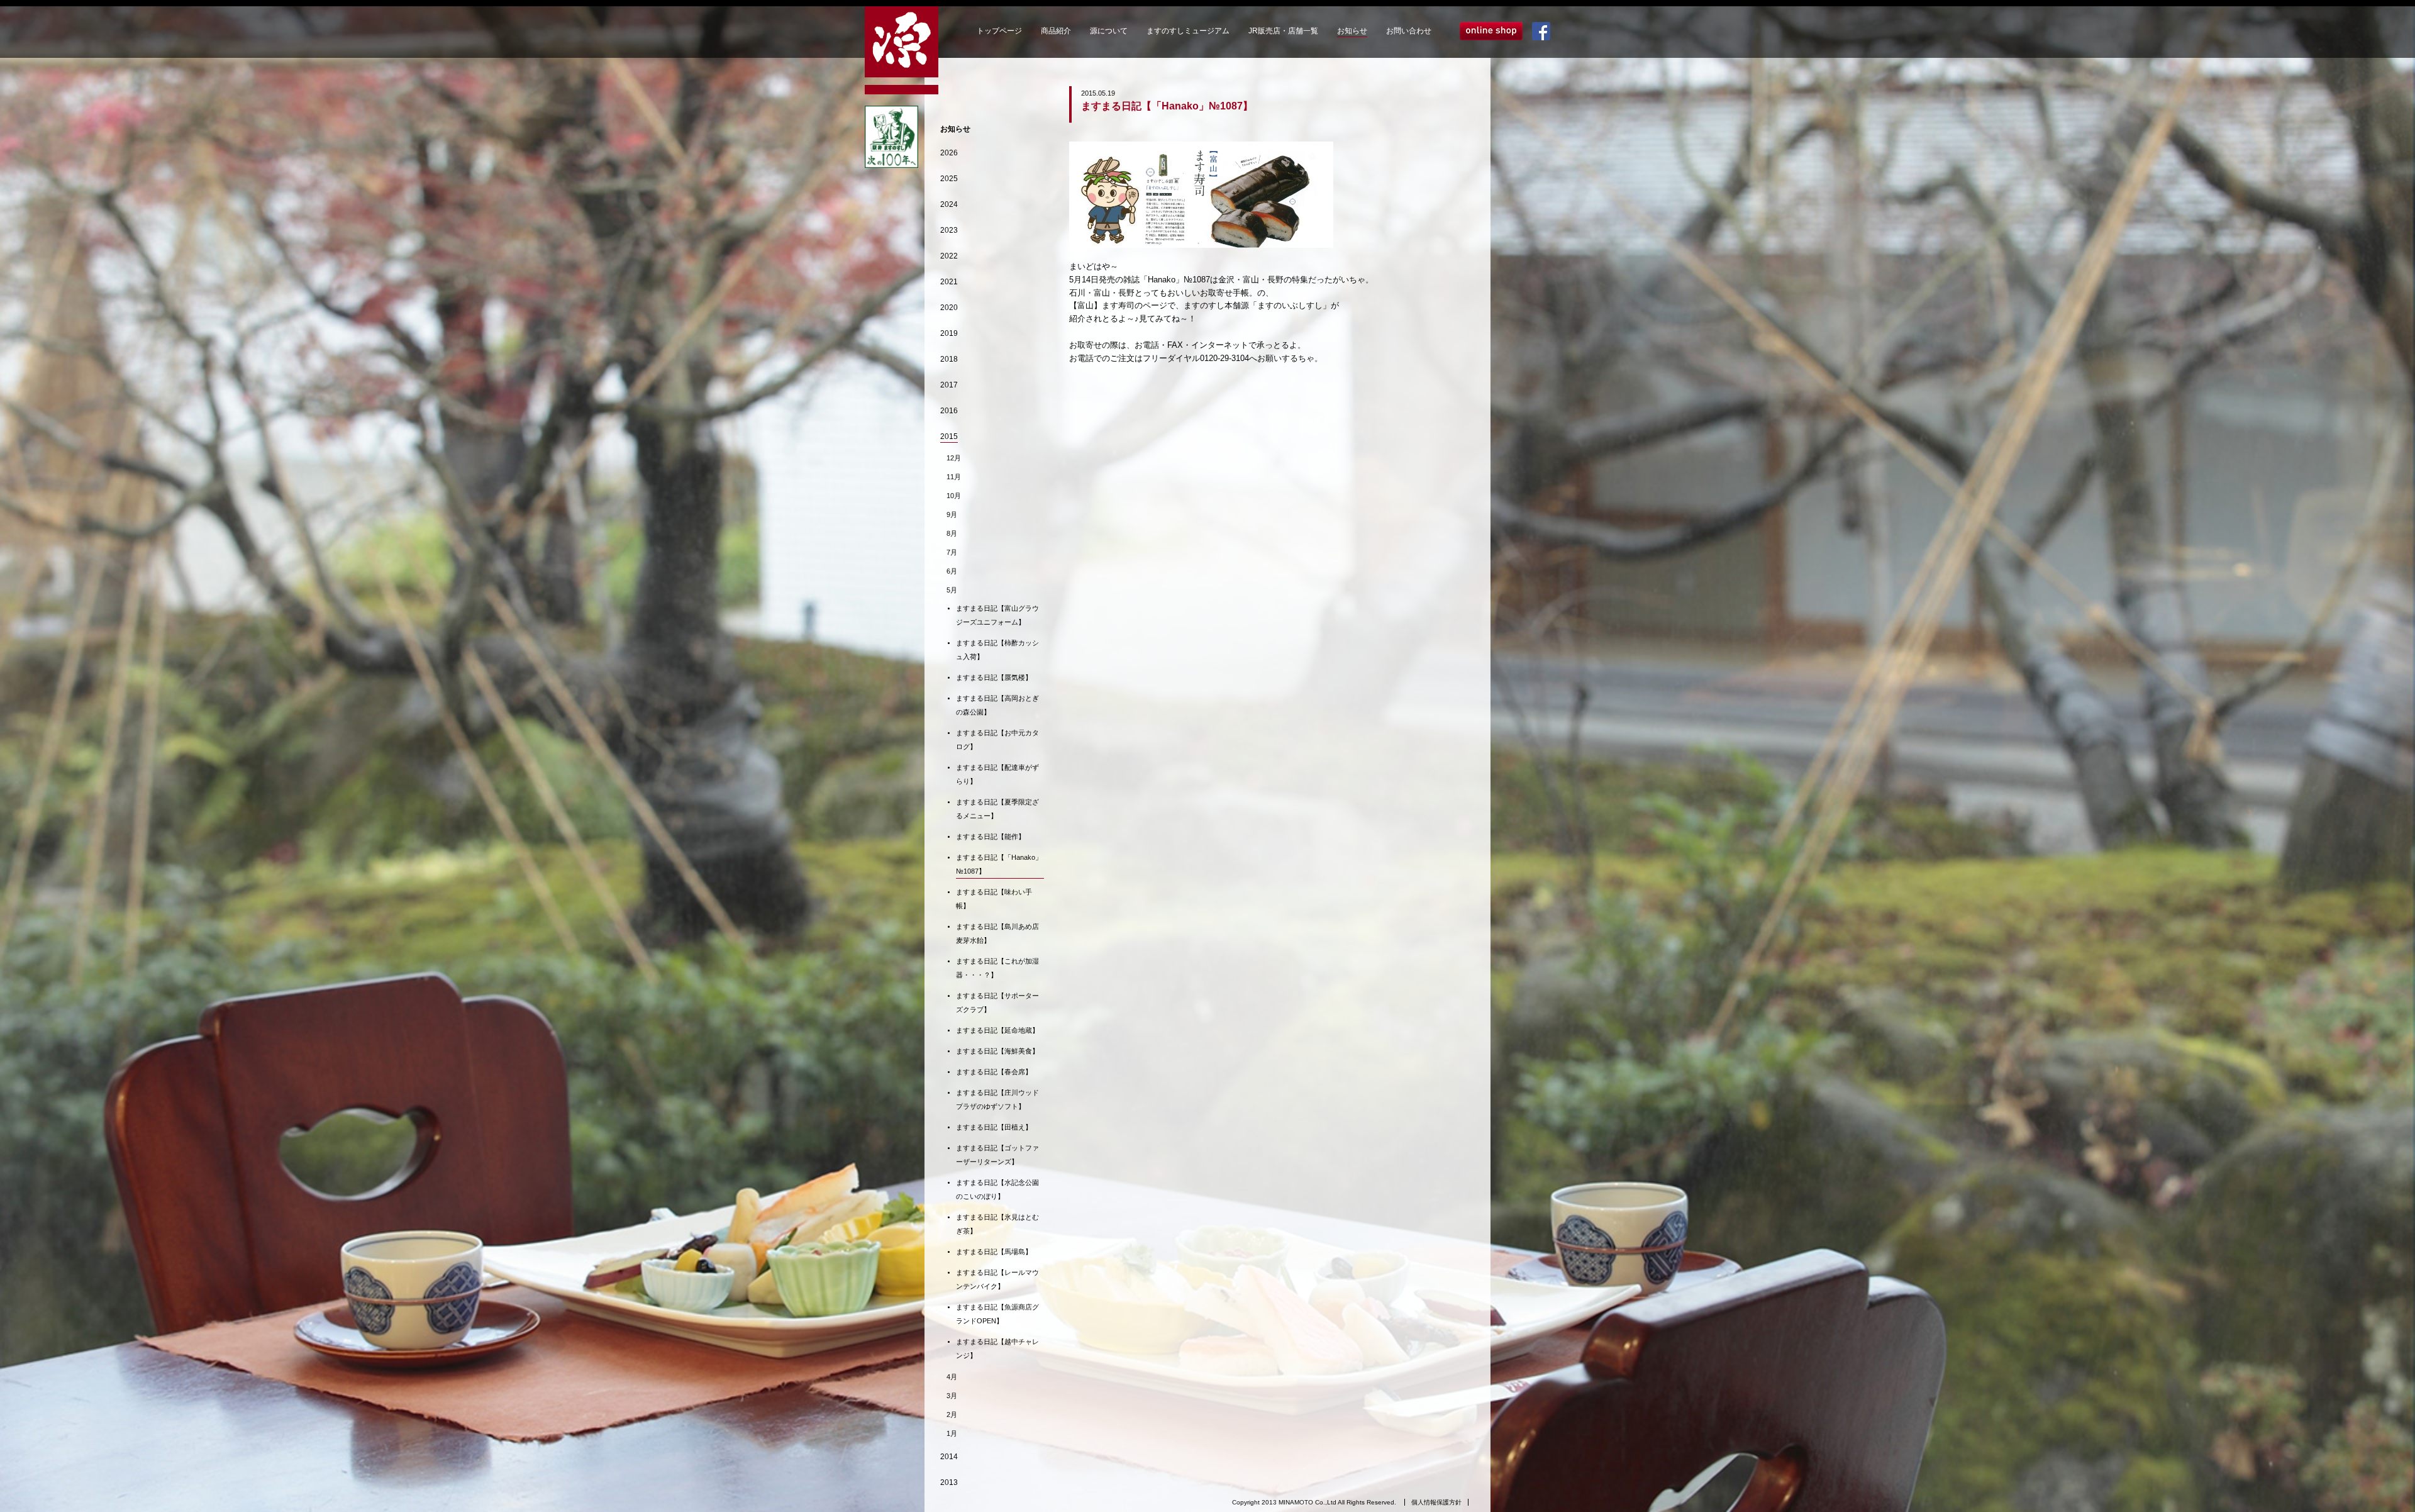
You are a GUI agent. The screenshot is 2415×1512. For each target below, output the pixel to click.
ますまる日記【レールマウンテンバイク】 (997, 1279)
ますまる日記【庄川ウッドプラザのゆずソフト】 (997, 1099)
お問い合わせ (1409, 31)
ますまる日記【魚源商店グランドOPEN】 (997, 1314)
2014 (949, 1457)
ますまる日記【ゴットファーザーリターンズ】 (997, 1155)
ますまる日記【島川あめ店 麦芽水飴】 (1000, 933)
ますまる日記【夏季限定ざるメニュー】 (997, 809)
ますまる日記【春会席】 (994, 1072)
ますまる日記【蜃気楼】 (994, 677)
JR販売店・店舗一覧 (1283, 31)
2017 (949, 385)
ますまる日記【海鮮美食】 (997, 1051)
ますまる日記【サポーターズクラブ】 (997, 1003)
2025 (949, 179)
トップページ (999, 31)
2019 (949, 333)
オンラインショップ (1491, 31)
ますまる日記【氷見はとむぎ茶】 (997, 1224)
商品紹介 (1056, 31)
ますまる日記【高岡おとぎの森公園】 (997, 705)
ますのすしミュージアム (1188, 31)
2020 (949, 308)
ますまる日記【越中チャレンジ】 (997, 1348)
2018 (949, 359)
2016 (949, 411)
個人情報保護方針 (1436, 1502)
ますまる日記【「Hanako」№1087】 (999, 864)
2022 (949, 256)
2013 (949, 1482)
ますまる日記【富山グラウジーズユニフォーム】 (997, 615)
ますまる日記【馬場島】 (994, 1252)
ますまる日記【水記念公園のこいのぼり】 (997, 1189)
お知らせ (1352, 31)
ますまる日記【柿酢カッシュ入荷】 (997, 650)
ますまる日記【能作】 (991, 837)
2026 (949, 153)
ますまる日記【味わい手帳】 (994, 899)
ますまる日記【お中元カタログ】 (997, 740)
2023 (949, 230)
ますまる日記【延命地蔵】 (997, 1030)
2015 (949, 436)
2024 (949, 204)
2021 (949, 282)
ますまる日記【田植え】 (994, 1127)
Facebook (1541, 31)
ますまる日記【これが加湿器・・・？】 (997, 968)
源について (1109, 31)
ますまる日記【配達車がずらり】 (997, 774)
